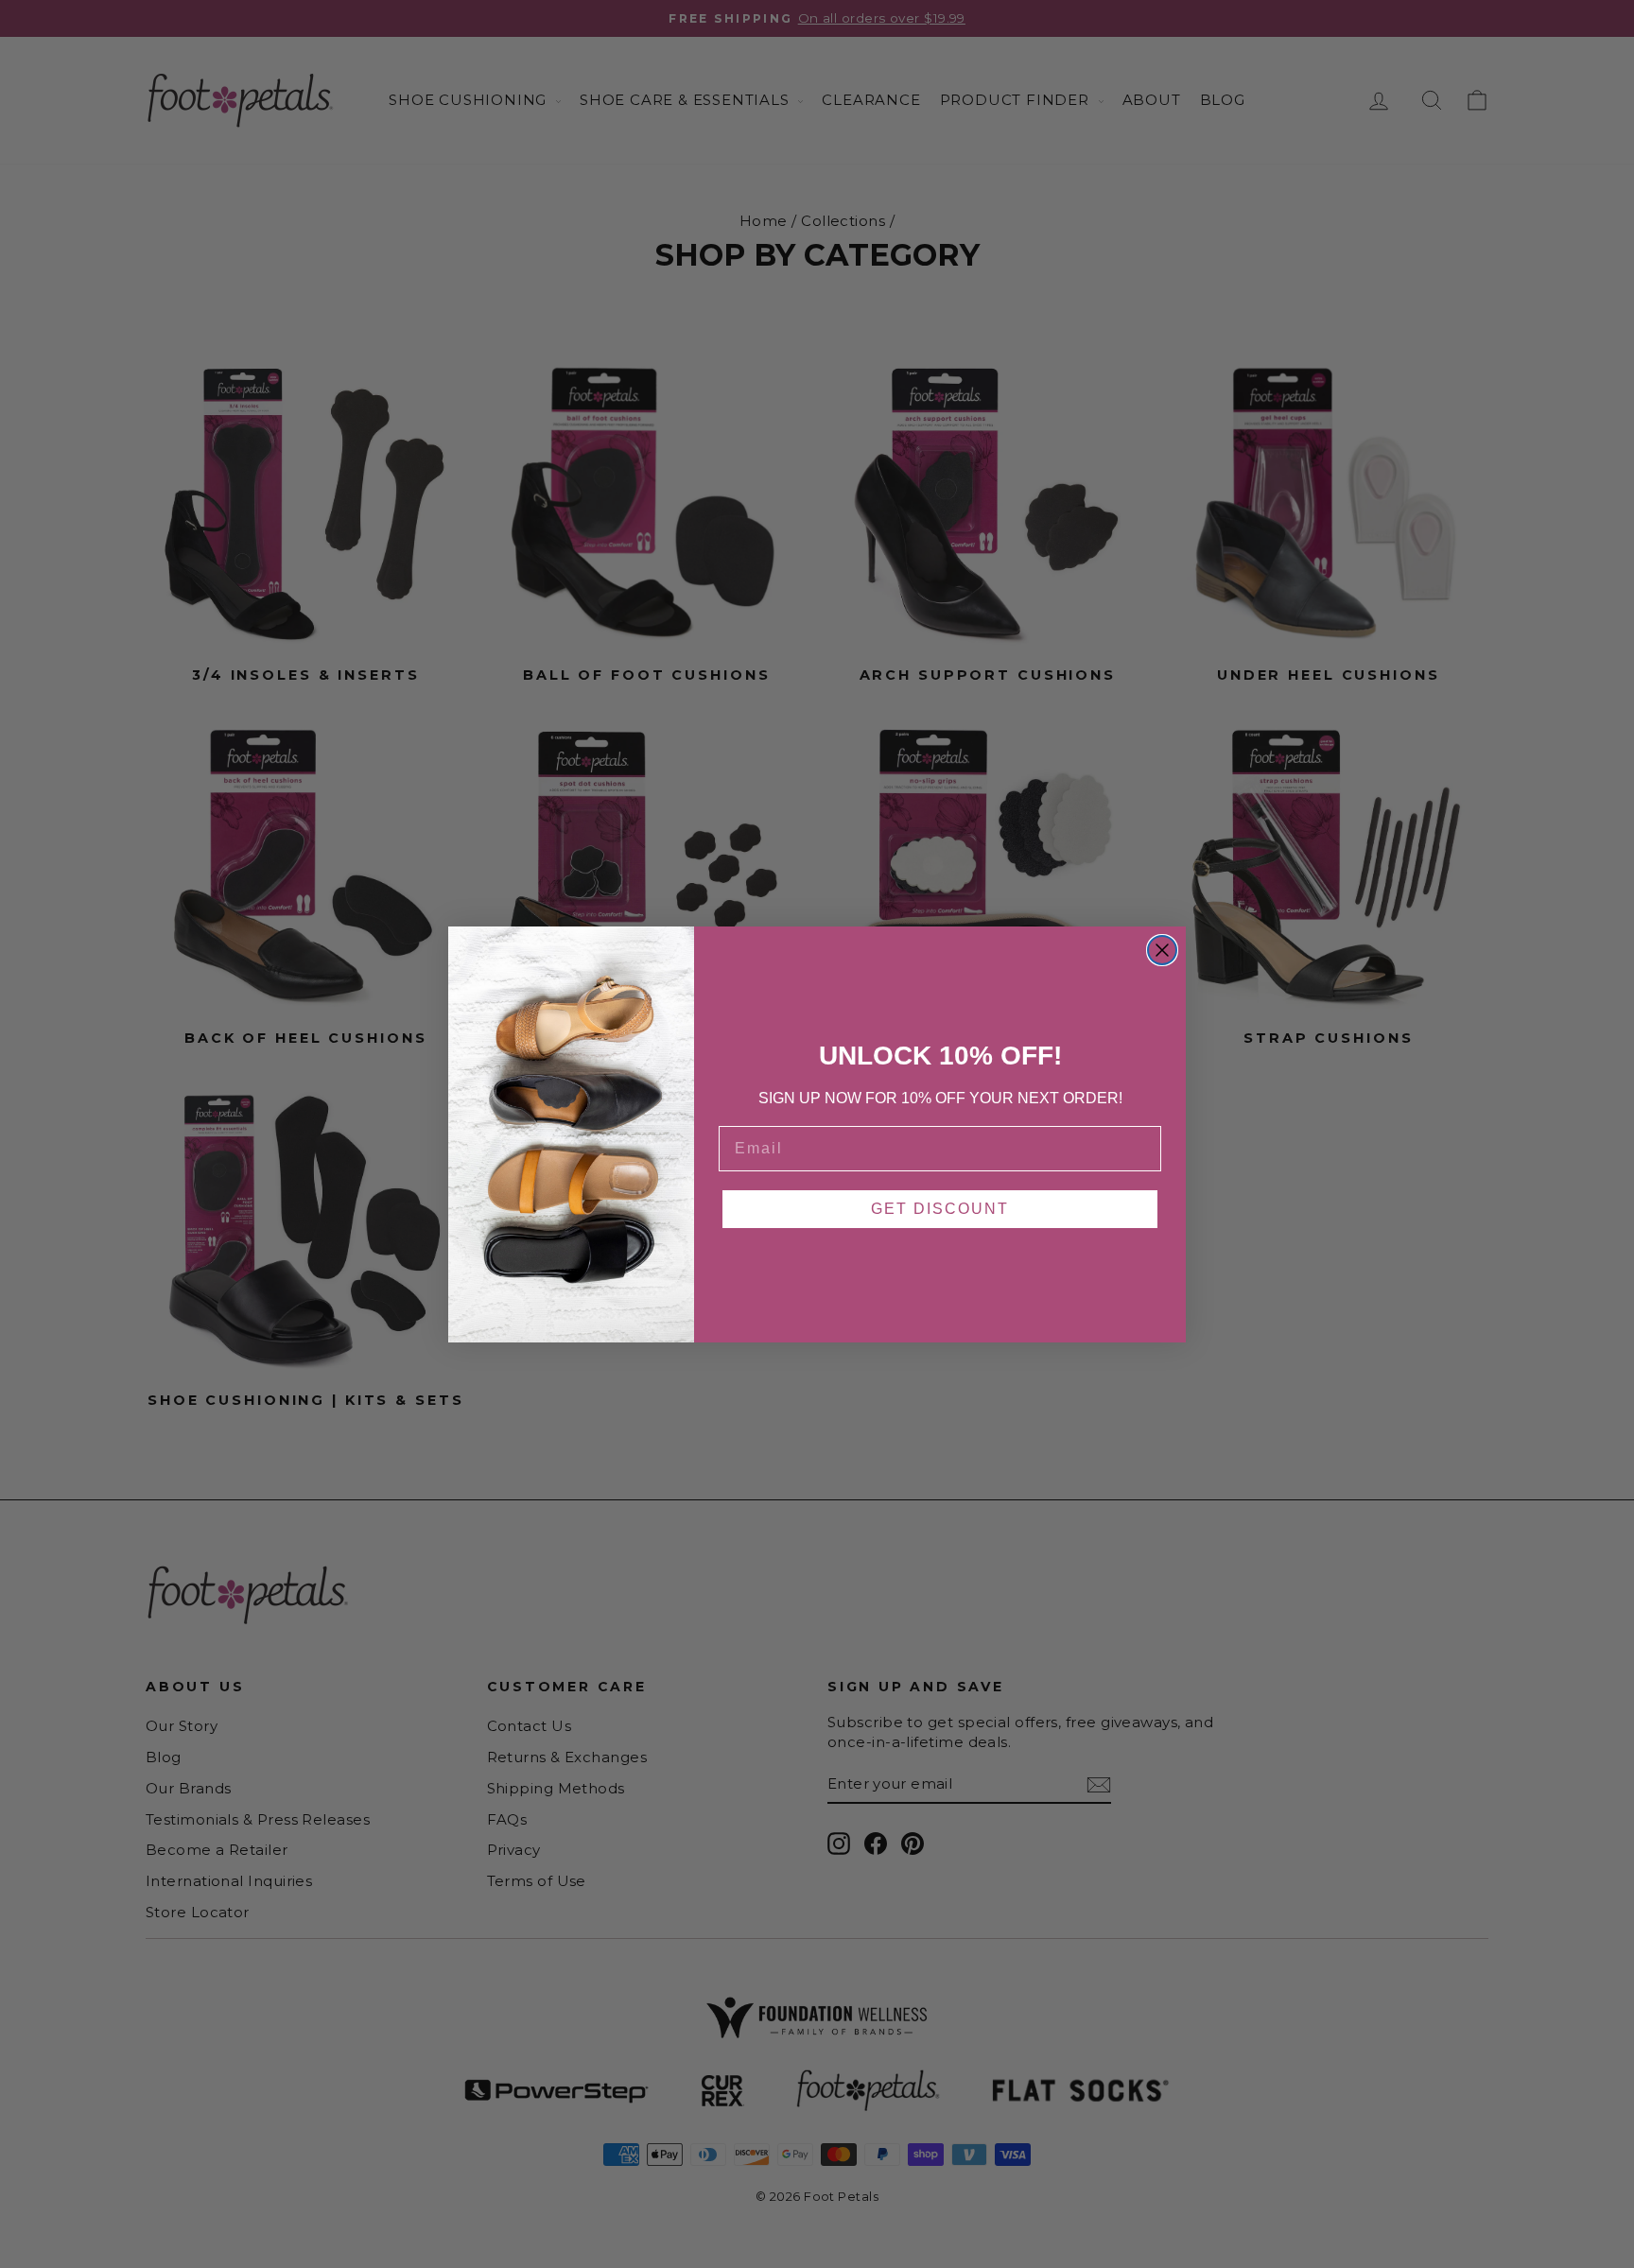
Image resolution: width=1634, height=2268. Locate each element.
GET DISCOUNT (940, 1209)
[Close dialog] (1162, 950)
